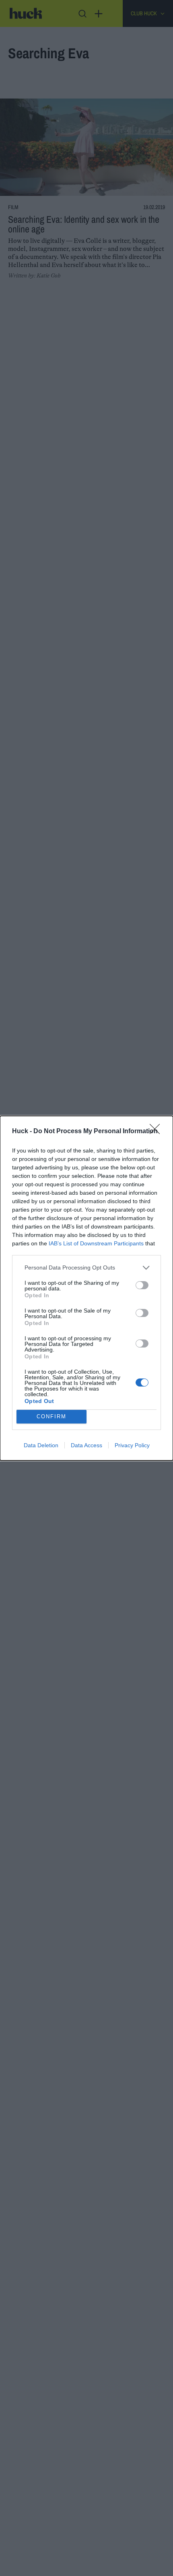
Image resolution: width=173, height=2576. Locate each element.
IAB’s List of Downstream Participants (96, 1243)
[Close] (157, 1132)
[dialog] (86, 1288)
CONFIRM (51, 1416)
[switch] (142, 1285)
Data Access (86, 1445)
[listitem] (86, 1268)
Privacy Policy (132, 1445)
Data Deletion (41, 1445)
